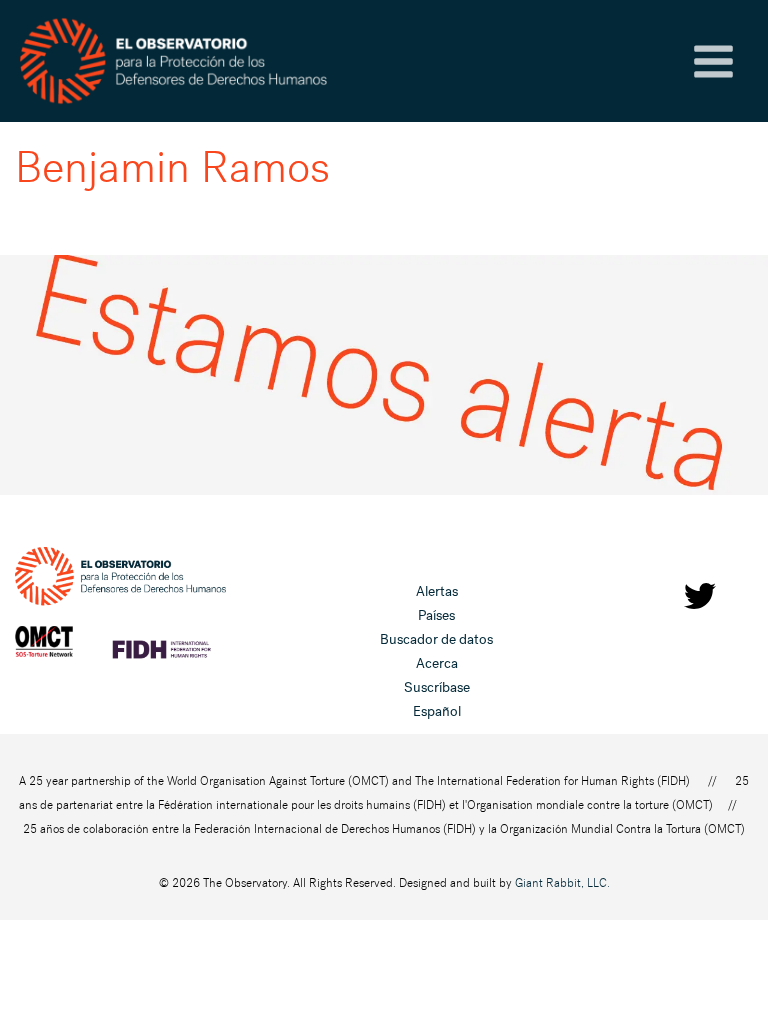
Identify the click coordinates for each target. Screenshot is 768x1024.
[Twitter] (700, 596)
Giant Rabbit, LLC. (562, 883)
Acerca (437, 663)
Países (436, 615)
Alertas (437, 591)
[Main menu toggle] (713, 61)
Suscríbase (437, 687)
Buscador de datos (436, 639)
